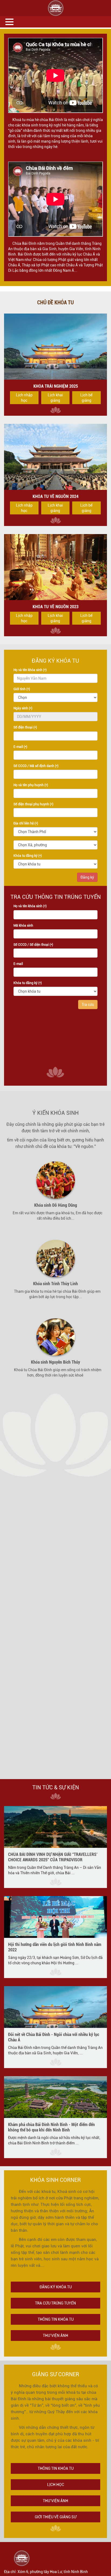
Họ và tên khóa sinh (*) (30, 670)
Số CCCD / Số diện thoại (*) (33, 945)
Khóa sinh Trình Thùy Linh (55, 1284)
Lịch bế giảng (86, 398)
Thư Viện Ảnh (55, 2501)
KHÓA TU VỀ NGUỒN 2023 (55, 607)
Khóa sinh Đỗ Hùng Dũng (56, 1205)
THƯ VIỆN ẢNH (55, 2336)
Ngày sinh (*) (23, 708)
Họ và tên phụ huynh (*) (31, 785)
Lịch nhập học (24, 398)
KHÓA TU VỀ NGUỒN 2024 (55, 496)
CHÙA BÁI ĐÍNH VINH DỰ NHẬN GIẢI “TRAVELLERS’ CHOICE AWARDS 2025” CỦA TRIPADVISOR (53, 1857)
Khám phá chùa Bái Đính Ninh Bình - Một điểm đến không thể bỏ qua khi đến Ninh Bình (51, 2127)
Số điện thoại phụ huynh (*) (33, 804)
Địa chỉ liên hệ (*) (26, 823)
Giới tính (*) (22, 689)
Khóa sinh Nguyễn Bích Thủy (55, 1362)
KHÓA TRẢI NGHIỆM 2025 (56, 386)
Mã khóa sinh (23, 926)
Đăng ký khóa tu (56, 2287)
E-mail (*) (20, 747)
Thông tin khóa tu (56, 2319)
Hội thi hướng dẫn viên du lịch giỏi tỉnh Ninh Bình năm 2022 (55, 1947)
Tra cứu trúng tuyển (55, 2303)
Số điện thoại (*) (25, 727)
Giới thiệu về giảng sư (56, 2517)
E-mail (18, 964)
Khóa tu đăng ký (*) (28, 856)
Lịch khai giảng (55, 398)
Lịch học (56, 2485)
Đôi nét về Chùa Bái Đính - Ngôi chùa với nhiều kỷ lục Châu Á (54, 2037)
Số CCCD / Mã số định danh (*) (36, 766)
